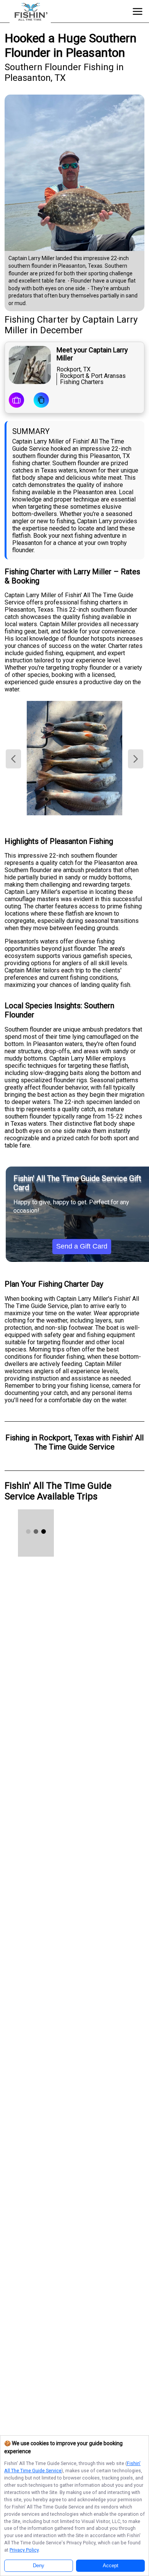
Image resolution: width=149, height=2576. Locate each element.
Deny (39, 2566)
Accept (111, 2566)
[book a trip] (16, 401)
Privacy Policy (24, 2550)
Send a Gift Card (82, 1246)
